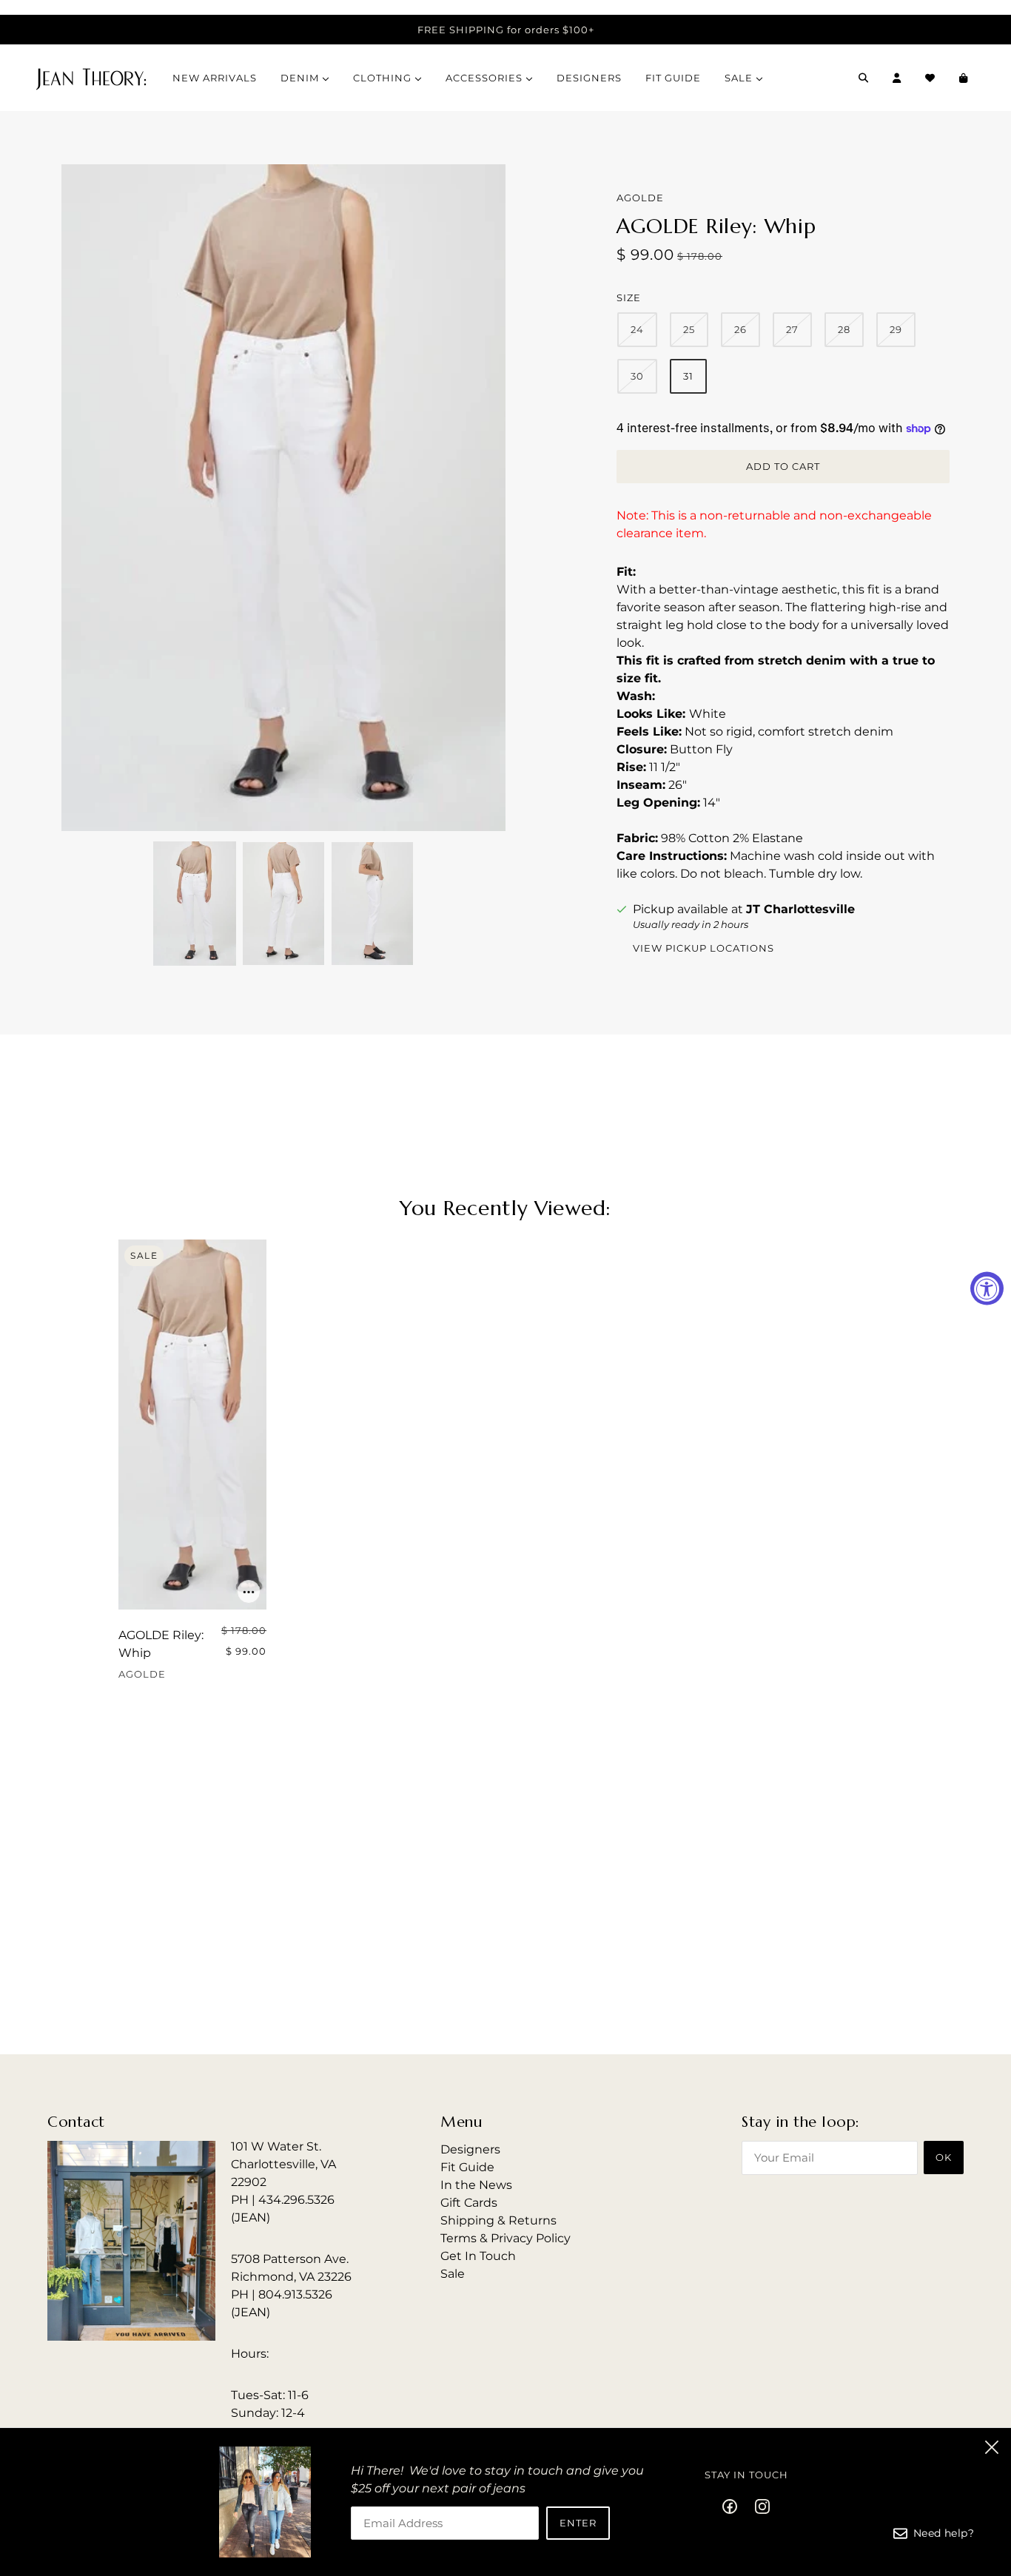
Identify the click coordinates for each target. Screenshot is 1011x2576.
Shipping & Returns (498, 2220)
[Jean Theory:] (91, 78)
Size (629, 297)
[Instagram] (758, 2506)
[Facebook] (734, 2506)
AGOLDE (640, 198)
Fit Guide (467, 2167)
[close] (992, 2447)
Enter (578, 2523)
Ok (944, 2157)
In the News (476, 2185)
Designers (470, 2149)
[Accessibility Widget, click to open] (987, 1288)
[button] (195, 904)
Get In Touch (478, 2256)
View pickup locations (703, 949)
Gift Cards (469, 2203)
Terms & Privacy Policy (505, 2238)
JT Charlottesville (800, 909)
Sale (453, 2274)
